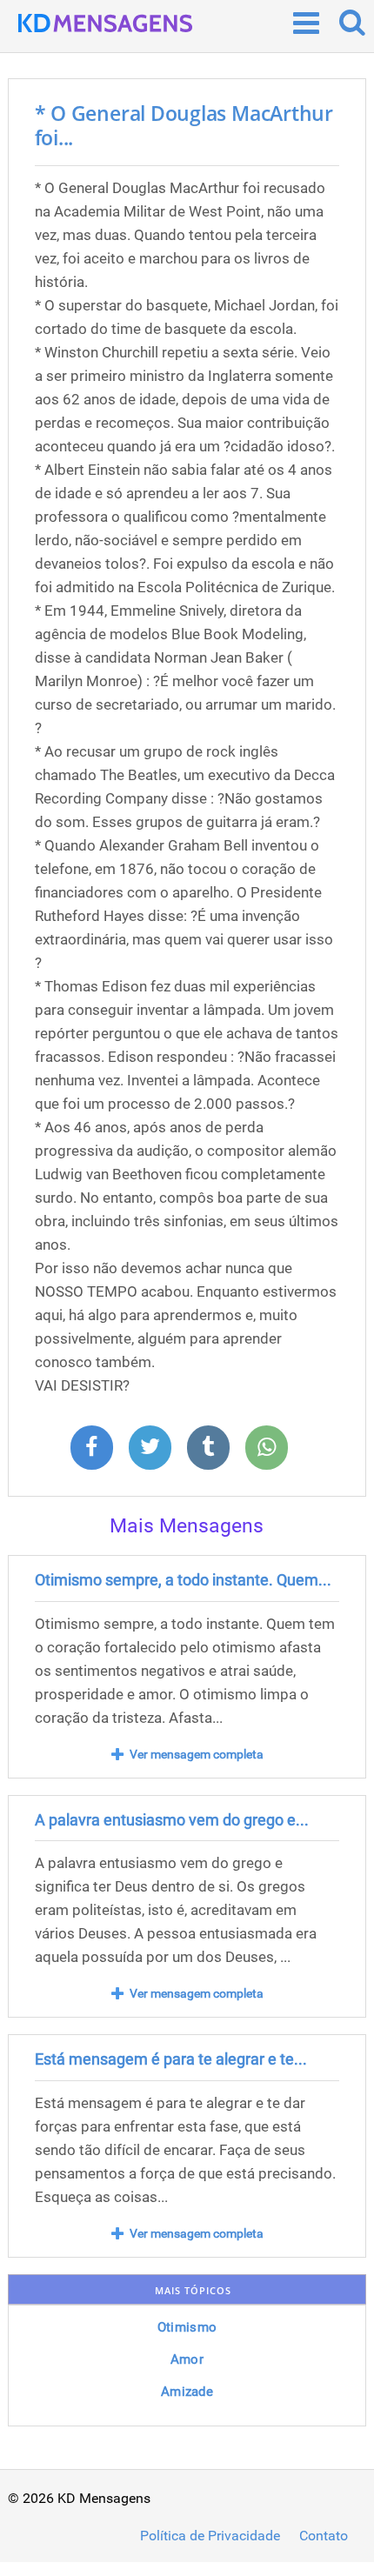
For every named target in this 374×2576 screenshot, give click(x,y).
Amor (187, 2359)
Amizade (187, 2392)
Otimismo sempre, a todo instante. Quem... (183, 1580)
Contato (324, 2536)
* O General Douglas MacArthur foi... (184, 125)
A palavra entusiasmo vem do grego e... (172, 1820)
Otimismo (187, 2327)
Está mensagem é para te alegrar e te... (171, 2059)
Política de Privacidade (210, 2536)
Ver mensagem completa (197, 1754)
